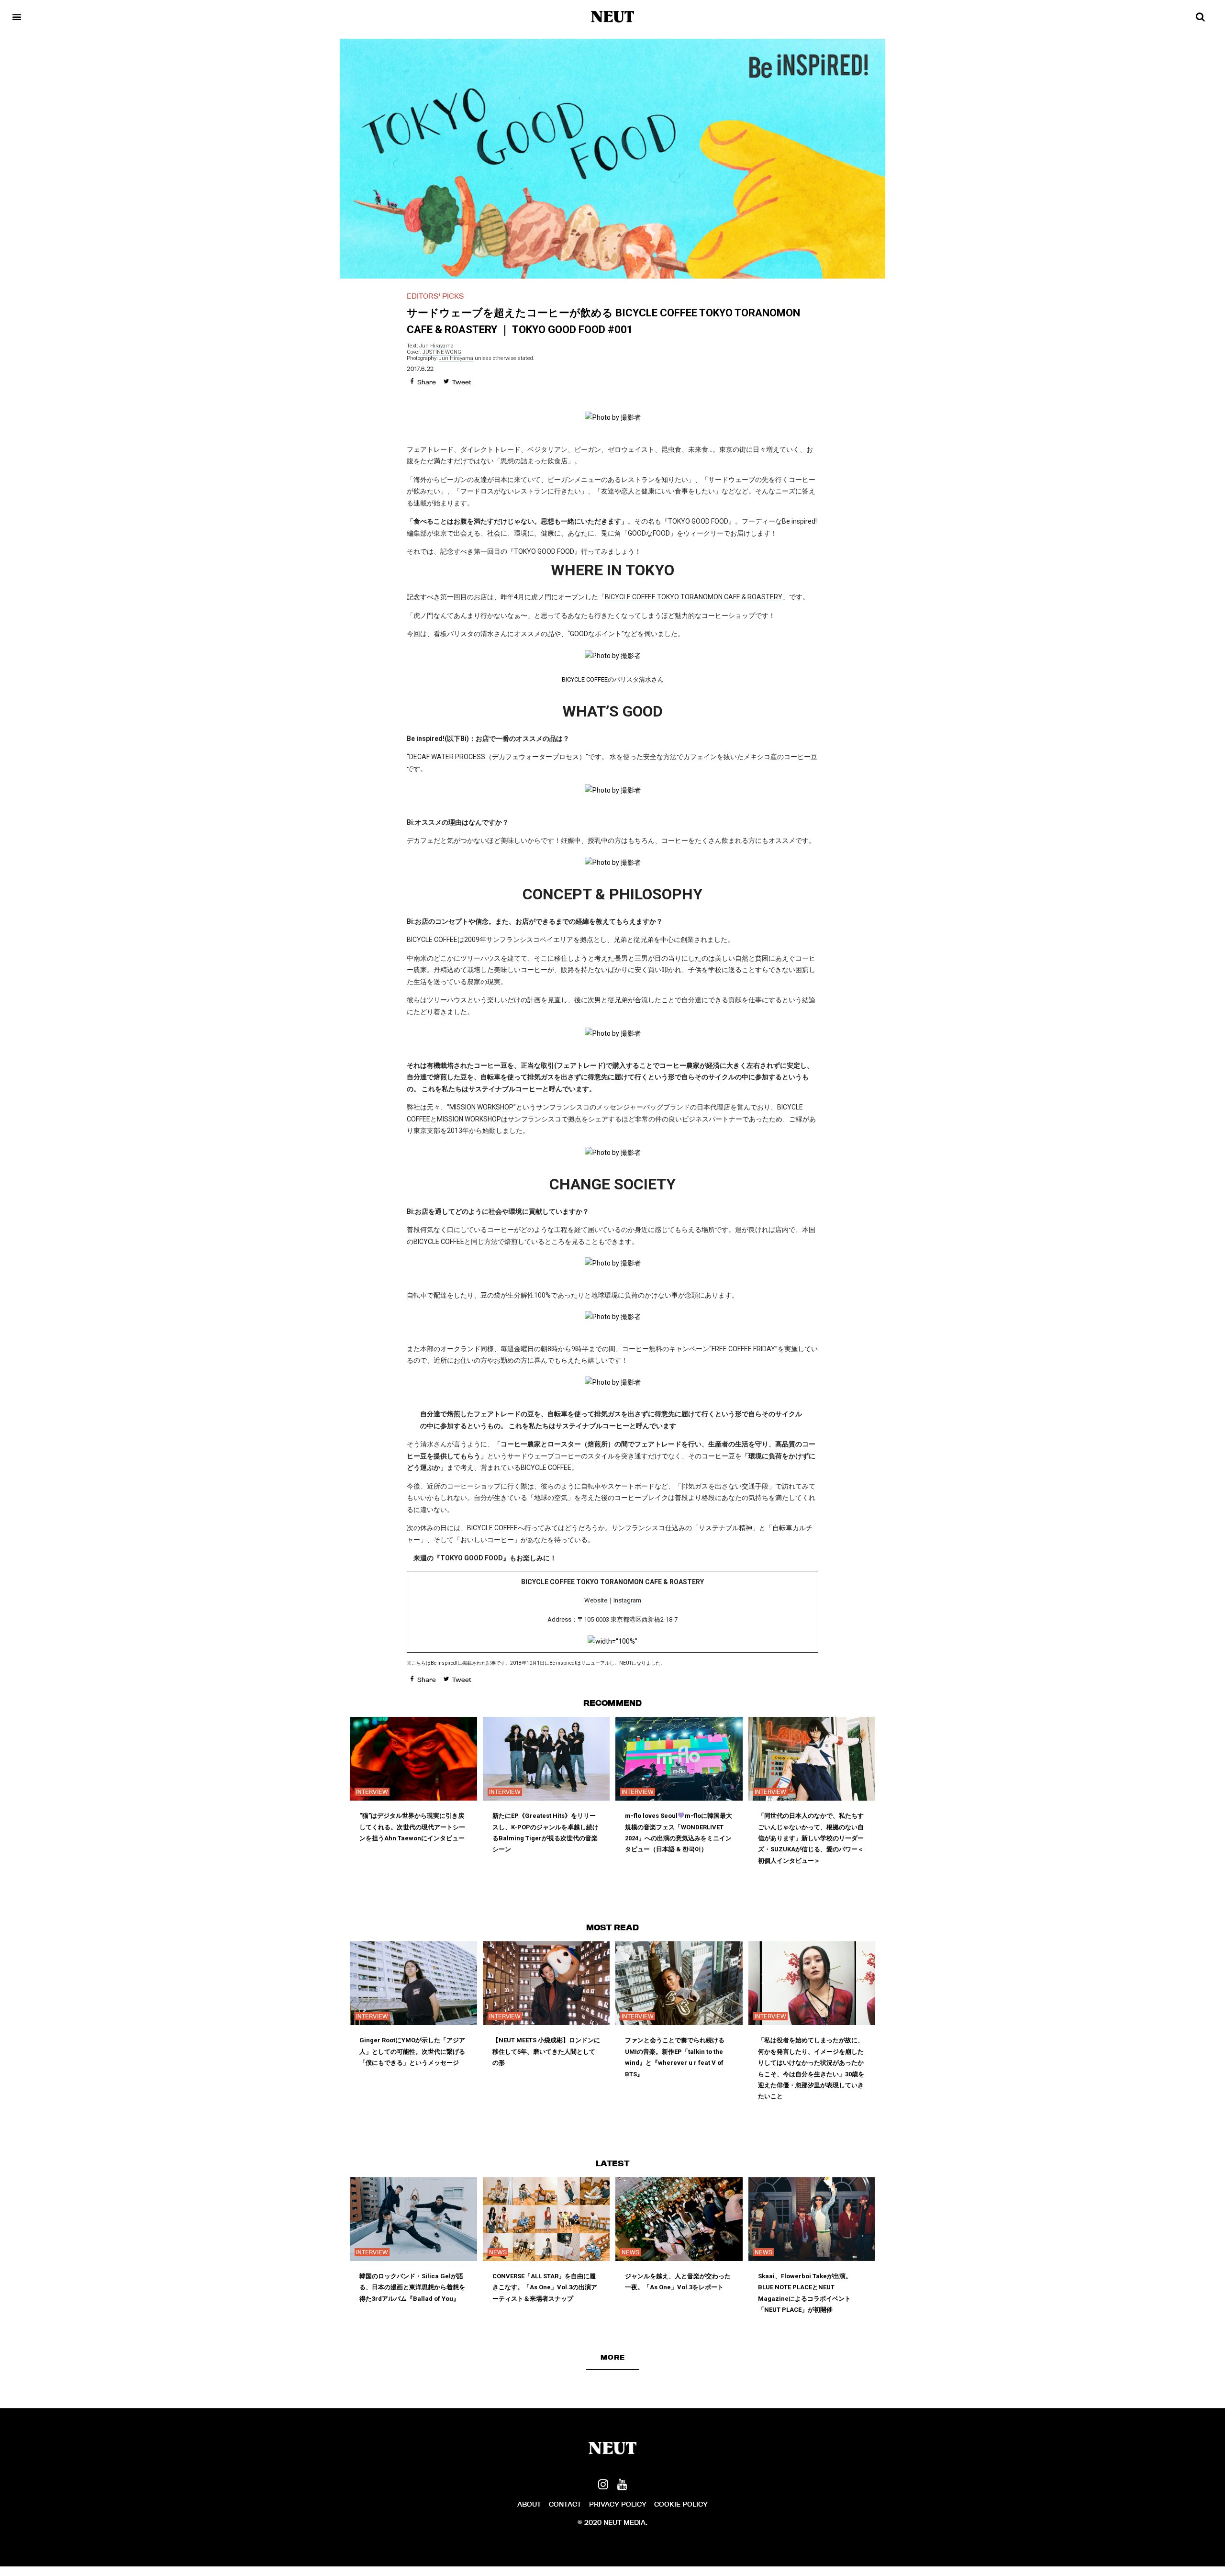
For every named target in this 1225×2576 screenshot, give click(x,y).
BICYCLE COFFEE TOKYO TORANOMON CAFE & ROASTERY (694, 597)
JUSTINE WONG (442, 352)
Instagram (627, 1600)
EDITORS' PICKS (435, 296)
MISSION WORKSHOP (481, 1107)
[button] (613, 2357)
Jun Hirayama (436, 346)
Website (596, 1600)
